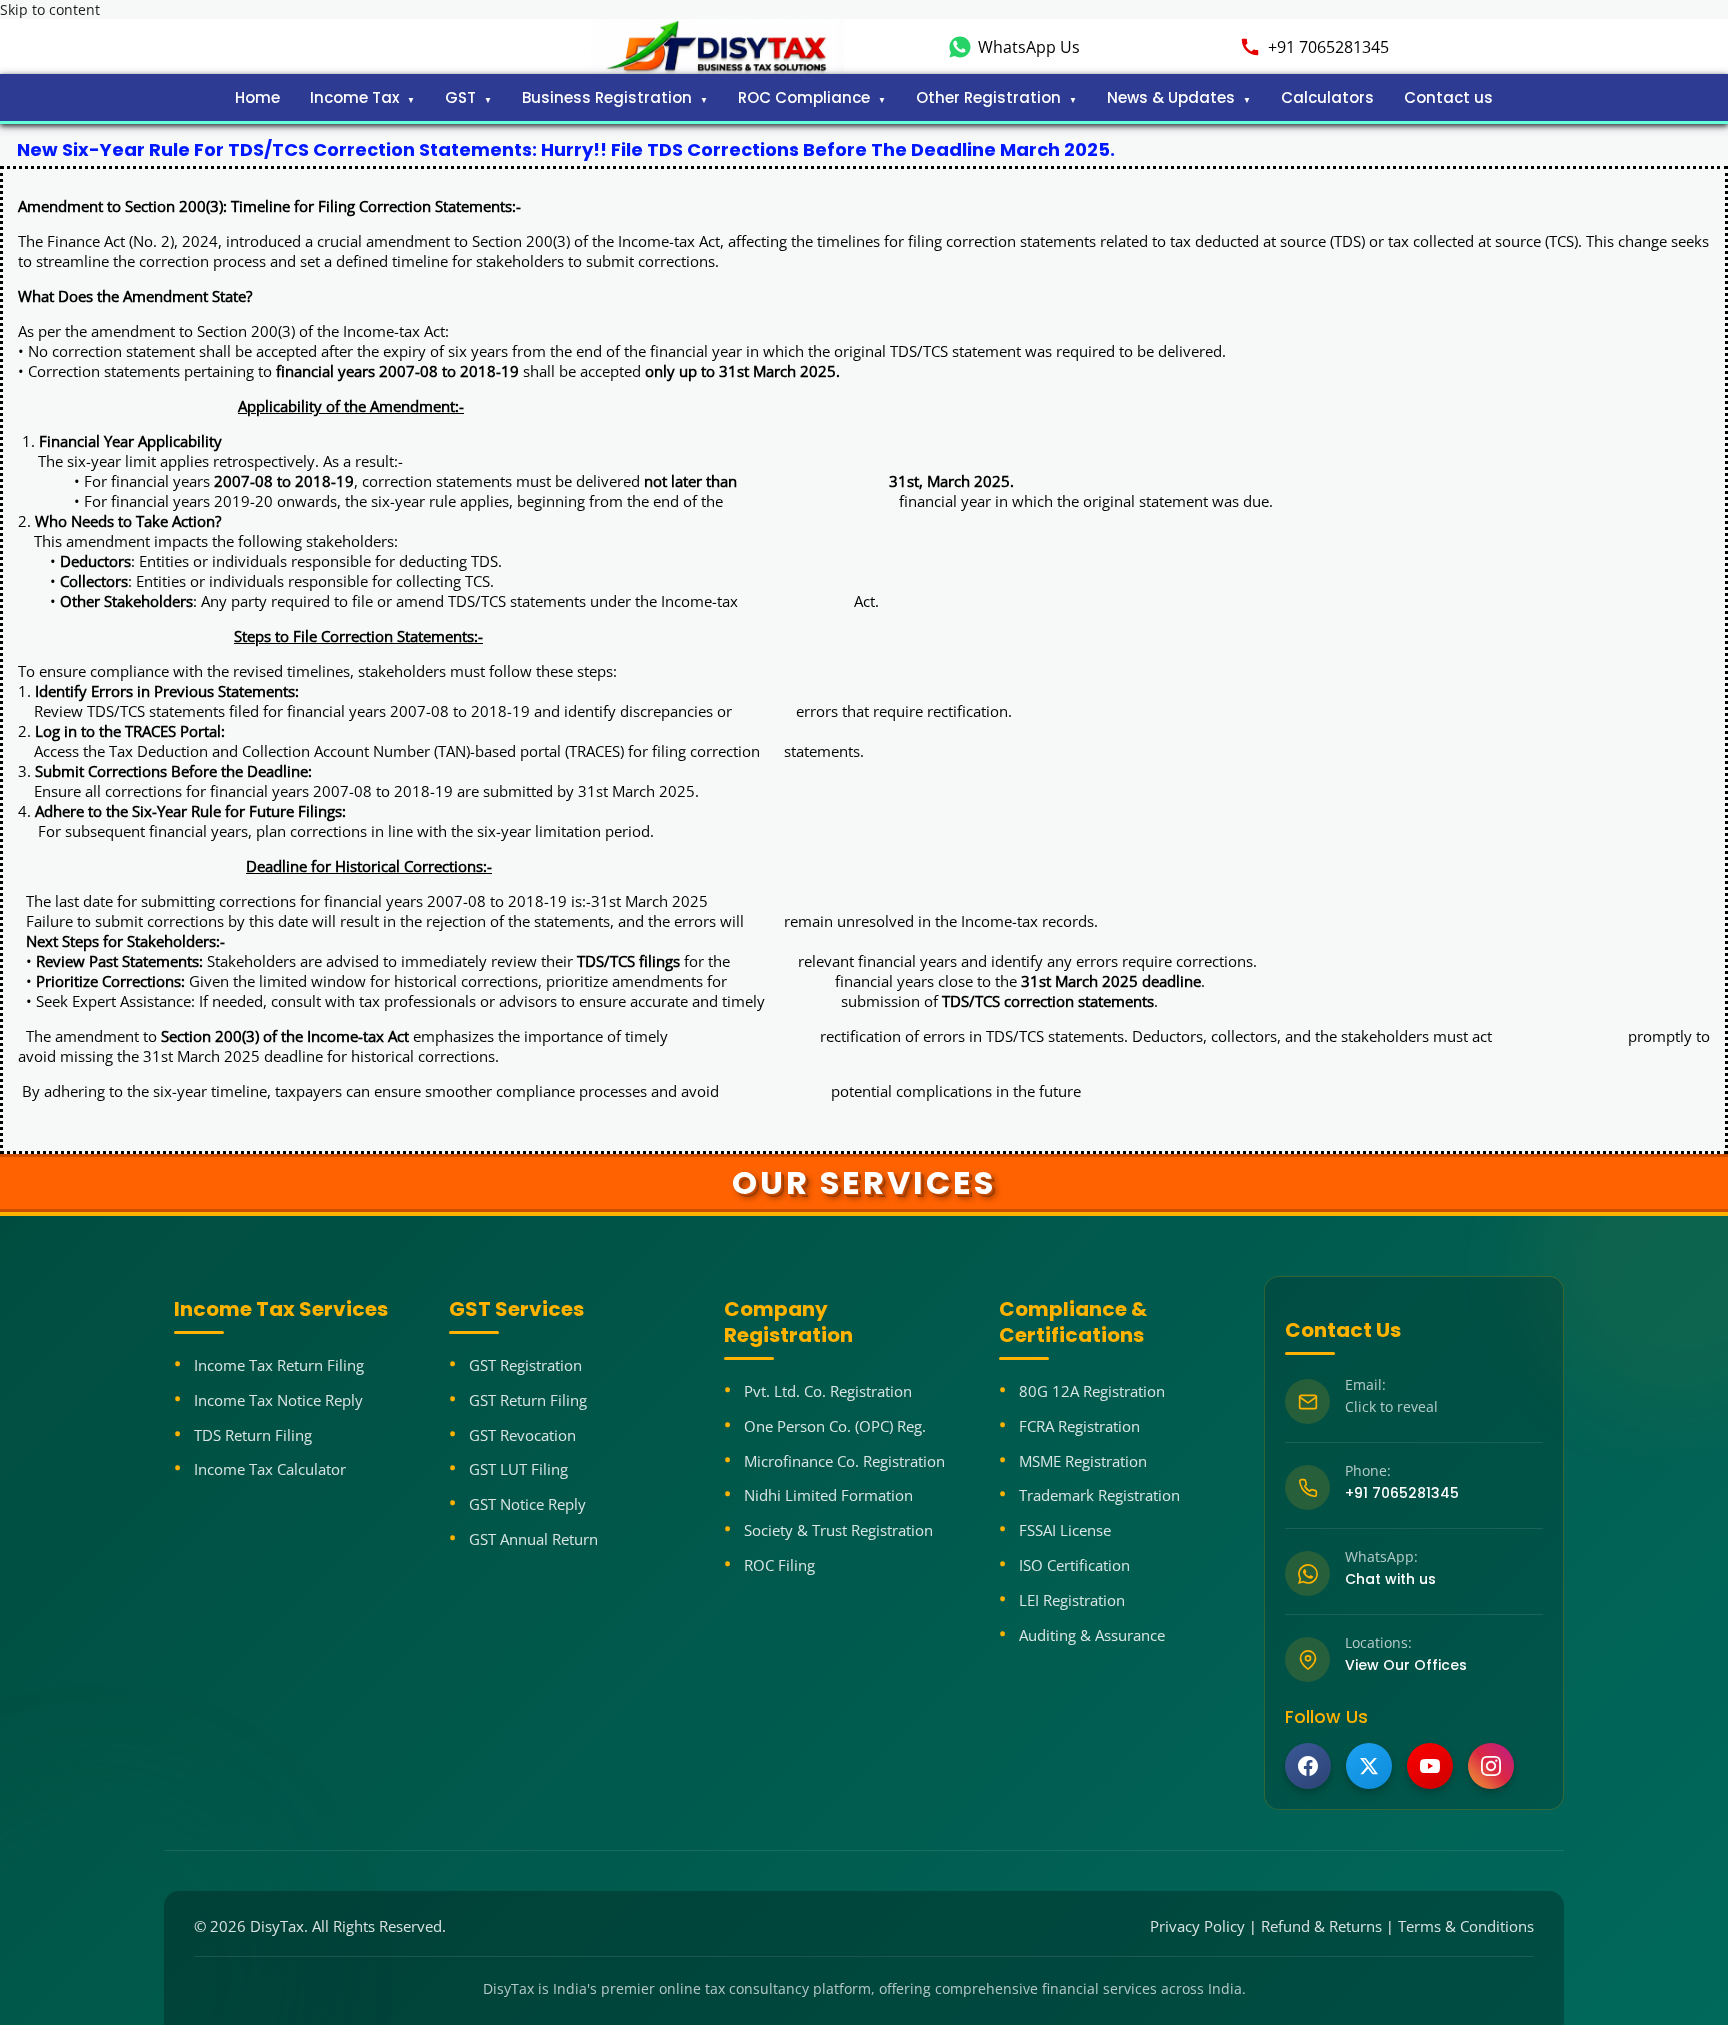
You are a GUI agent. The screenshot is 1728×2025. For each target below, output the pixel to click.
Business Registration (607, 97)
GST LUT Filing (518, 1469)
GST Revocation (522, 1435)
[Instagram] (1491, 1766)
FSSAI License (1065, 1530)
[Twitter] (1369, 1766)
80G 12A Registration (1092, 1391)
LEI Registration (1072, 1600)
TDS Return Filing (253, 1435)
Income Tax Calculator (270, 1469)
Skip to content (50, 9)
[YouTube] (1430, 1766)
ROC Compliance (804, 97)
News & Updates (1171, 97)
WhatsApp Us (1029, 47)
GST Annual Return (533, 1539)
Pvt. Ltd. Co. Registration (828, 1391)
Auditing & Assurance (1092, 1635)
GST (460, 97)
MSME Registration (1083, 1461)
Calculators (1327, 97)
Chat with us (1390, 1579)
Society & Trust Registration (838, 1530)
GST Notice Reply (527, 1504)
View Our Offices (1406, 1665)
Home (257, 97)
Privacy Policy (1197, 1926)
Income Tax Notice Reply (278, 1400)
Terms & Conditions (1466, 1926)
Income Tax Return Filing (279, 1365)
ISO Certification (1074, 1565)
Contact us (1448, 97)
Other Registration (988, 97)
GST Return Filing (528, 1400)
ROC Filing (779, 1565)
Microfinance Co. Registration (844, 1461)
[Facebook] (1308, 1766)
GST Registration (525, 1365)
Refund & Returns (1321, 1926)
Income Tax (354, 97)
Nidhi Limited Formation (828, 1495)
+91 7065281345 (1328, 47)
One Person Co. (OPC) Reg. (835, 1426)
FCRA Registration (1079, 1426)
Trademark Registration (1099, 1495)
